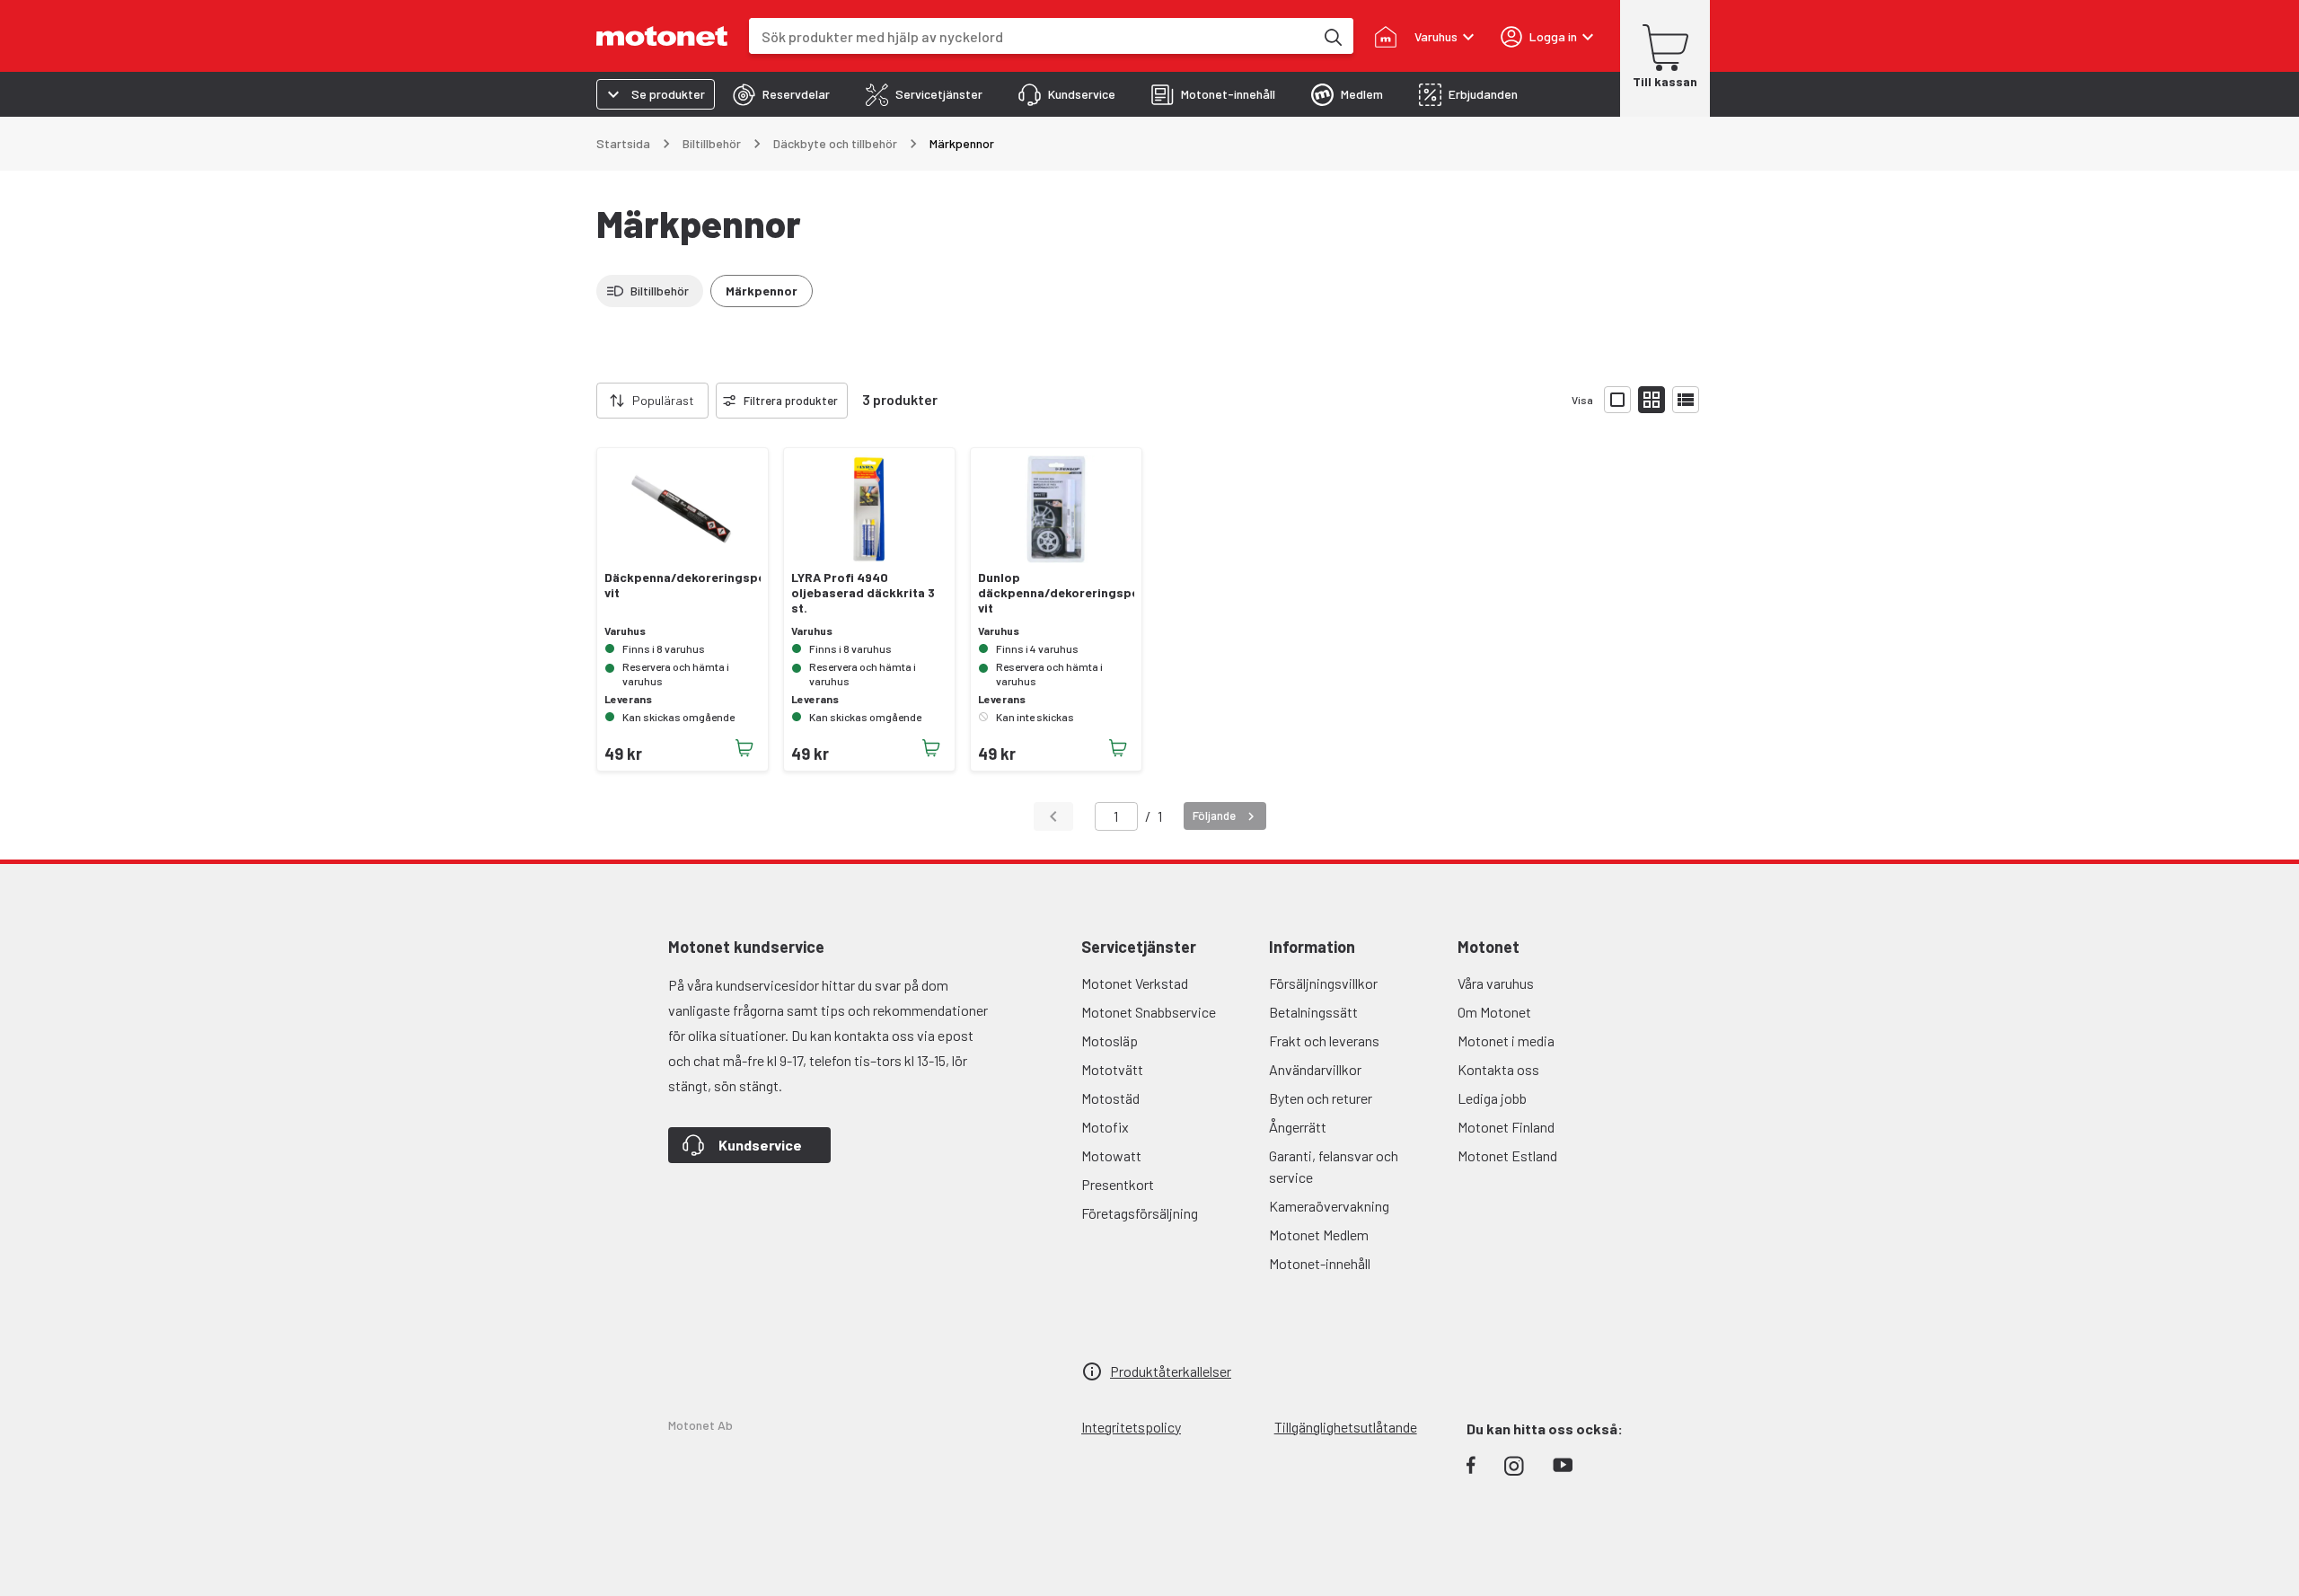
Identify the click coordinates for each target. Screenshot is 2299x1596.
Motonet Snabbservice (1149, 1012)
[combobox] (1031, 36)
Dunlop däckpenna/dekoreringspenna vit (1056, 593)
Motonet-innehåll (1320, 1263)
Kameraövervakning (1329, 1206)
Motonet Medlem (1319, 1234)
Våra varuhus (1496, 983)
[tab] (781, 94)
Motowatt (1111, 1155)
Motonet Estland (1507, 1155)
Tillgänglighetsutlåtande (1346, 1427)
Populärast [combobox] (663, 400)
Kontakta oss (1498, 1069)
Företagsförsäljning (1140, 1213)
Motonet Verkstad (1135, 983)
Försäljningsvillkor (1323, 983)
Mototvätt (1112, 1069)
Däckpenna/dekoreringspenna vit (683, 585)
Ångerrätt (1298, 1127)
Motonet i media (1506, 1040)
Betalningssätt (1313, 1012)
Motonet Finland (1506, 1127)
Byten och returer (1321, 1098)
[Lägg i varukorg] (744, 748)
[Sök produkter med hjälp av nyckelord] (1332, 36)
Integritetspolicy (1131, 1427)
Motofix (1105, 1127)
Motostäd (1110, 1098)
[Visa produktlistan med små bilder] (1652, 400)
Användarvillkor (1315, 1069)
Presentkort (1118, 1184)
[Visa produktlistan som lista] (1686, 400)
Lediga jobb (1492, 1098)
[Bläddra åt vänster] (586, 401)
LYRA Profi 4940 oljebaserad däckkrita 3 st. (863, 593)
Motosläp (1110, 1040)
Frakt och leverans (1324, 1040)
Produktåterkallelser (1171, 1371)
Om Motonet (1494, 1012)
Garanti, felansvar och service (1334, 1166)
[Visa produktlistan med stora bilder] (1617, 400)
